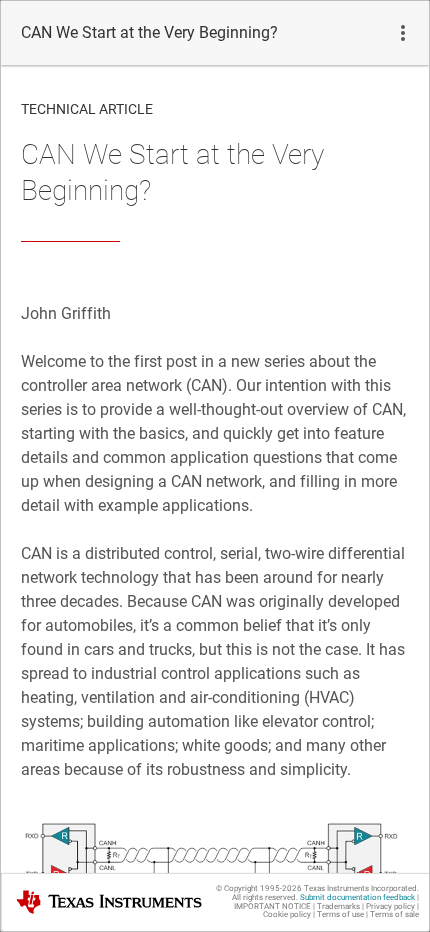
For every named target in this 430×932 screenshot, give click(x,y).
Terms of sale (394, 914)
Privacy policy (390, 906)
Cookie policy (287, 914)
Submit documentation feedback (357, 897)
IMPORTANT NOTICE (272, 906)
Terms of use (340, 914)
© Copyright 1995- (259, 888)
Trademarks (338, 906)
